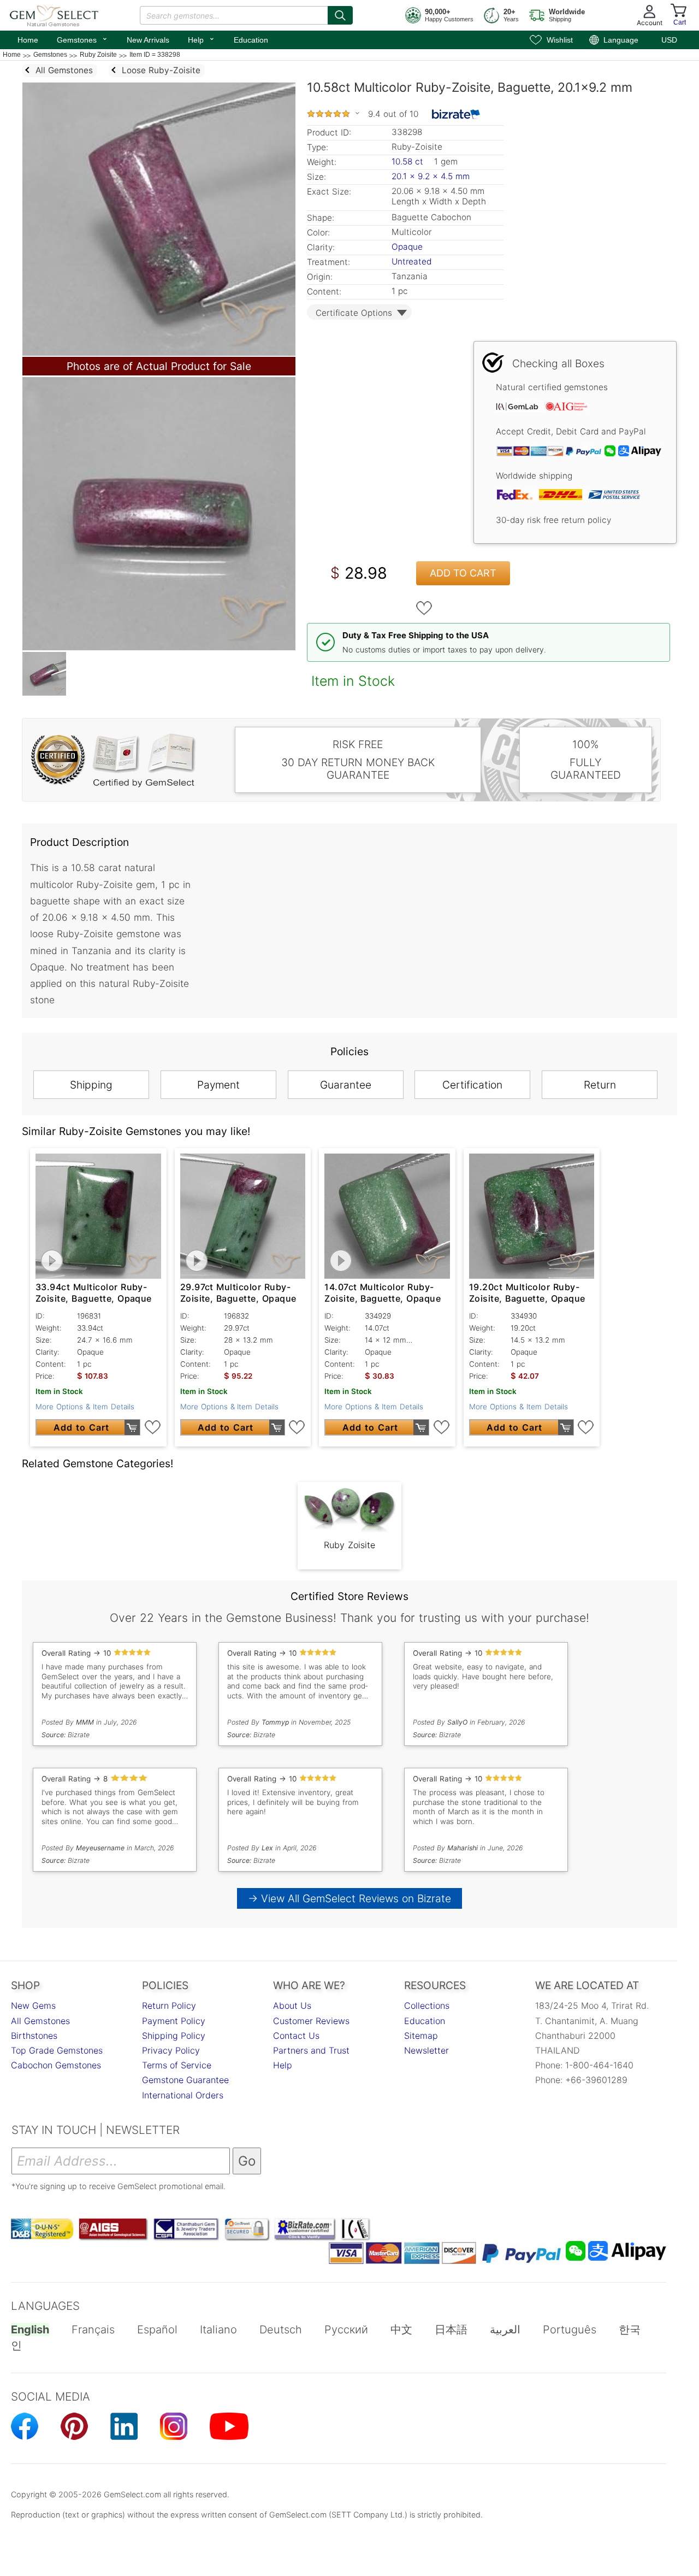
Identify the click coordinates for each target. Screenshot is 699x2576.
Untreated (411, 261)
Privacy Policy (171, 2050)
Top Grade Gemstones (57, 2050)
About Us (292, 2005)
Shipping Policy (174, 2036)
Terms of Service (177, 2065)
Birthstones (34, 2036)
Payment (218, 1085)
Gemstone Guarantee (185, 2080)
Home (28, 40)
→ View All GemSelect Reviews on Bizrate (349, 1898)
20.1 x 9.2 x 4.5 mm (431, 176)
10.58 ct (409, 161)
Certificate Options (354, 313)
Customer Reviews (311, 2021)
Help (202, 39)
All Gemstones (40, 2021)
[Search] (340, 15)
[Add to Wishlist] (424, 608)
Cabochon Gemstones (56, 2065)
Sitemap (421, 2036)
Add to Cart (463, 573)
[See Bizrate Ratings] (456, 114)
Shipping (91, 1085)
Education (251, 40)
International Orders (183, 2095)
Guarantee (346, 1085)
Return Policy (169, 2005)
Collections (427, 2005)
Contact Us (296, 2036)
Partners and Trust (311, 2050)
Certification (472, 1085)
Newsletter (426, 2050)
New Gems (33, 2005)
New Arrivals (148, 40)
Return (600, 1085)
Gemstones (82, 39)
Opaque (407, 247)
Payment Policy (174, 2021)
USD (669, 40)
